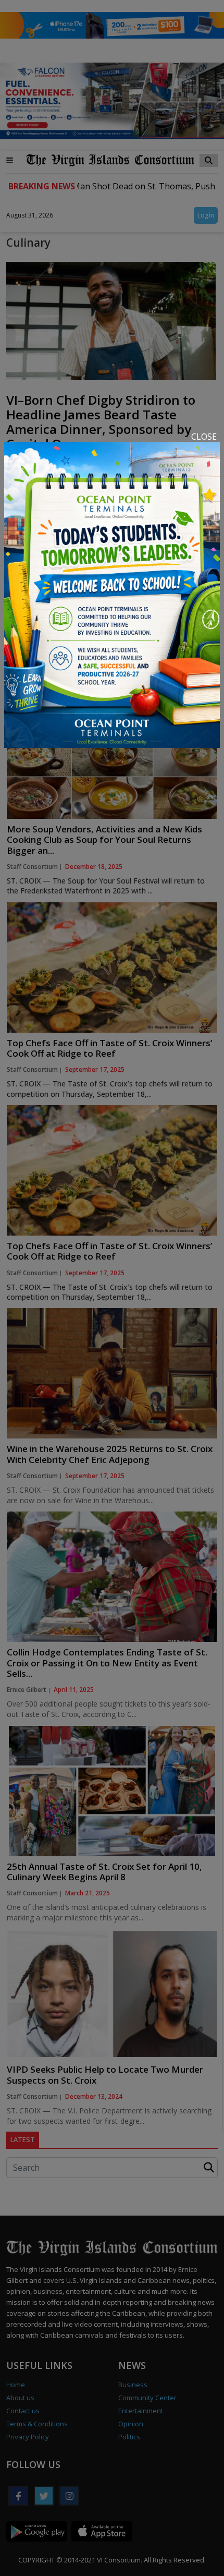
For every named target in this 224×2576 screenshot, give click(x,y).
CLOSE (204, 437)
